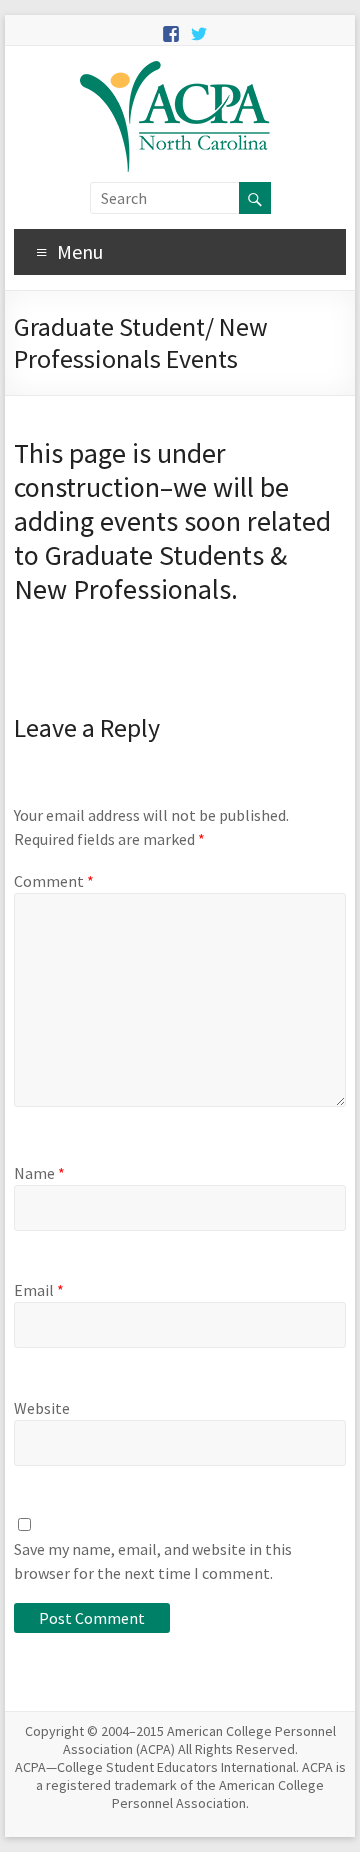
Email (39, 1290)
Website (42, 1408)
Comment (54, 881)
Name (39, 1173)
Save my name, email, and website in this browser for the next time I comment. (153, 1561)
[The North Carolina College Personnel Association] (180, 71)
